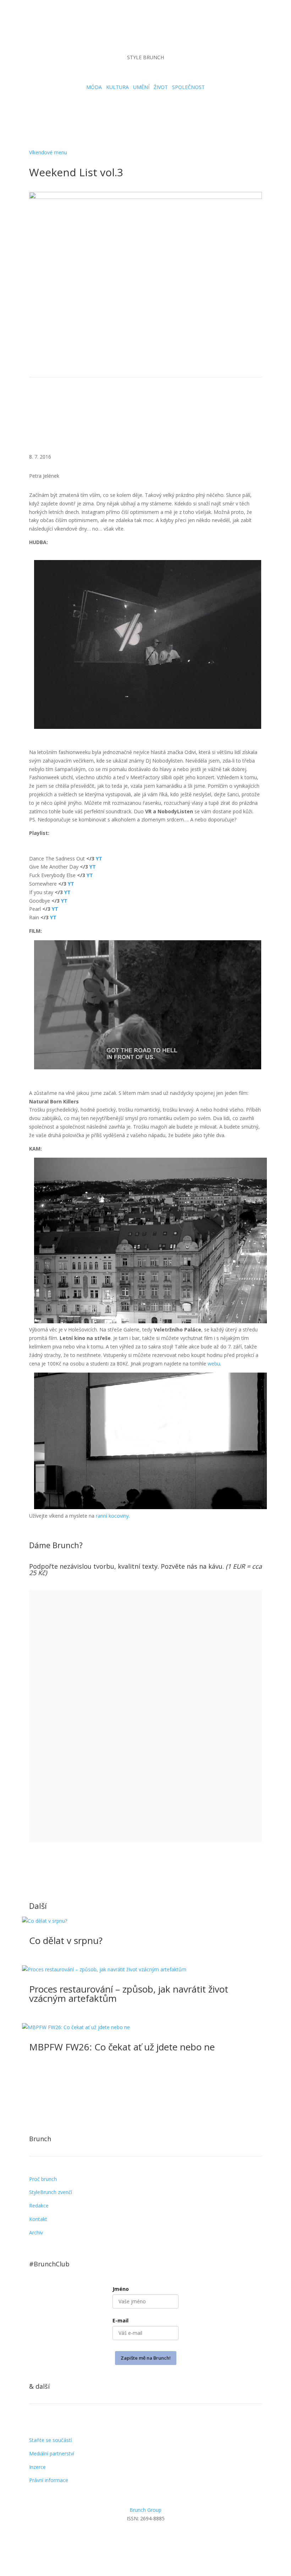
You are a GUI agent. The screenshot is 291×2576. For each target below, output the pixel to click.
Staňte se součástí (50, 2440)
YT (99, 858)
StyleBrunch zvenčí (51, 2192)
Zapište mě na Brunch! (146, 2358)
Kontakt (38, 2219)
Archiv (36, 2232)
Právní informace (49, 2480)
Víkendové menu (48, 152)
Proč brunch (43, 2179)
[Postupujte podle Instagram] (124, 34)
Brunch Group (145, 2510)
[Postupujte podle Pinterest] (174, 2539)
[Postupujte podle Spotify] (167, 34)
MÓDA (94, 87)
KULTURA (117, 87)
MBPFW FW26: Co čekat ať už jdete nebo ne (122, 2047)
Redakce (39, 2206)
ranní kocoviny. (114, 1516)
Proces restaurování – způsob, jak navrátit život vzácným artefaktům (129, 1994)
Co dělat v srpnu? (66, 1940)
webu (214, 1364)
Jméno (121, 2289)
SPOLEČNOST (188, 87)
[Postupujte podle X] (160, 2539)
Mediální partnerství (52, 2453)
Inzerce (37, 2467)
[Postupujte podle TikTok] (138, 34)
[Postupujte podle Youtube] (153, 34)
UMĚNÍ (141, 87)
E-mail (120, 2320)
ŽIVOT (161, 87)
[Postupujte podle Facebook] (145, 2539)
